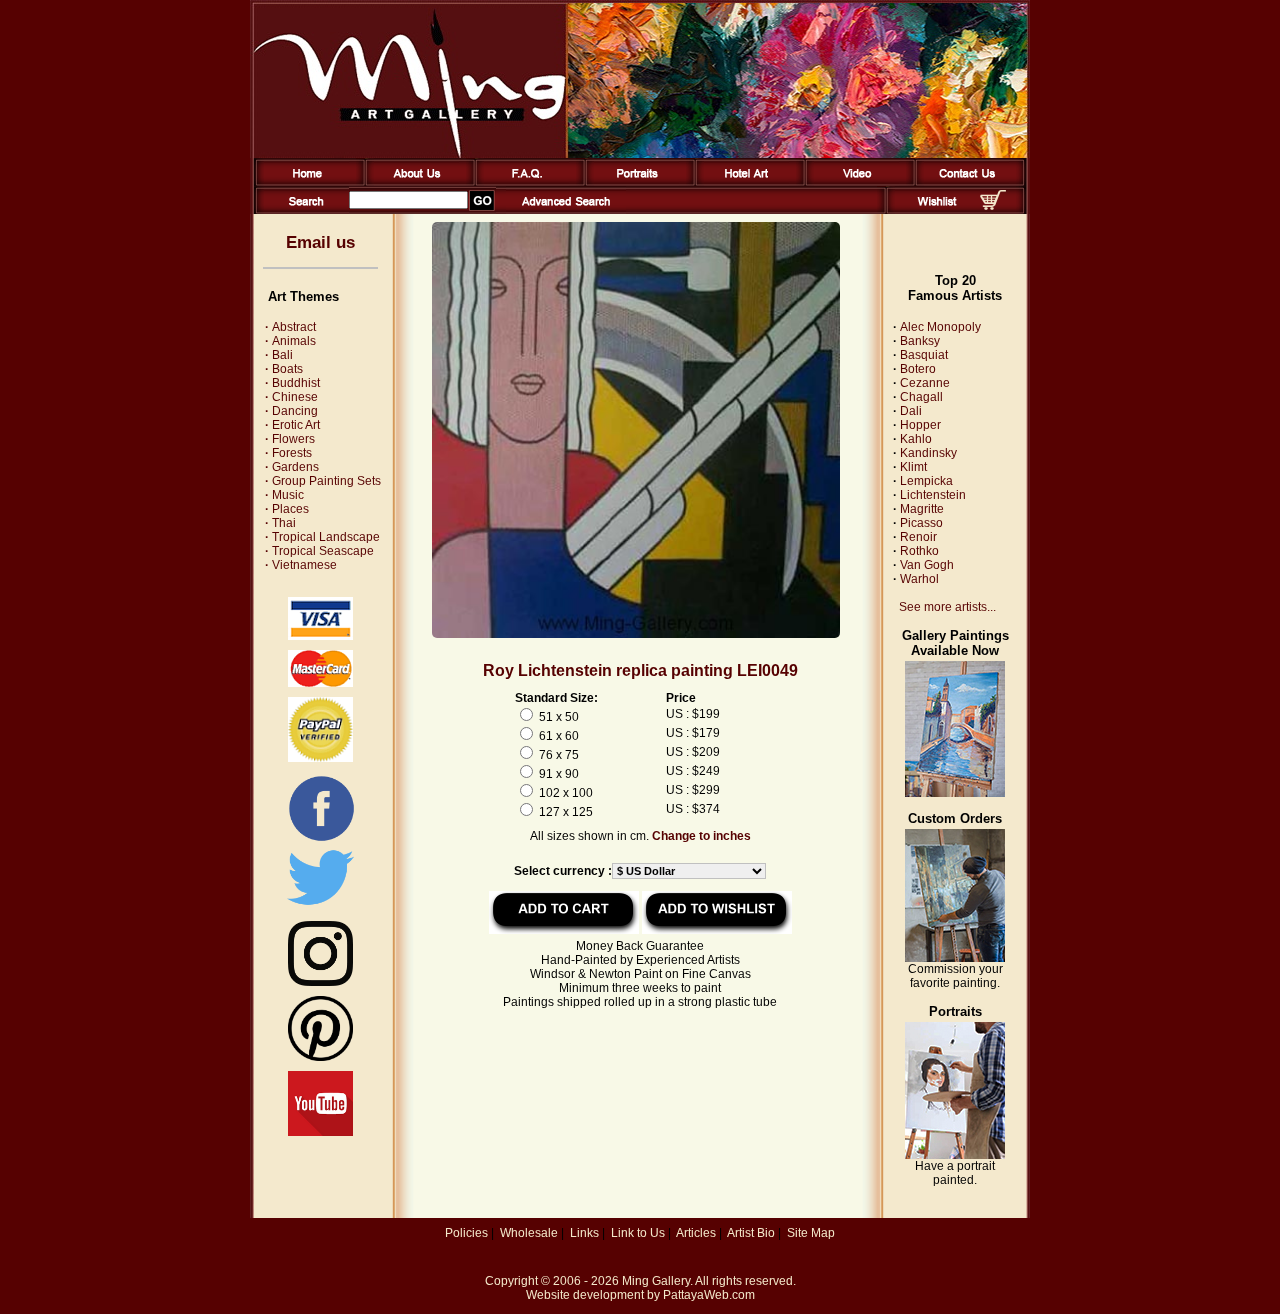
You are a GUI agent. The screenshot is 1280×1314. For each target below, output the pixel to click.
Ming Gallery (656, 1281)
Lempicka (926, 481)
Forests (288, 453)
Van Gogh (927, 565)
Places (287, 509)
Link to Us (638, 1233)
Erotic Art (292, 425)
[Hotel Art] (746, 182)
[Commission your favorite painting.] (955, 958)
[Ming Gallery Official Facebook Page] (321, 840)
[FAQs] (526, 182)
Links (584, 1233)
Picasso (921, 523)
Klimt (913, 467)
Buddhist (292, 383)
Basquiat (924, 355)
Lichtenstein (933, 495)
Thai (280, 523)
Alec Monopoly (940, 327)
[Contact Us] (966, 182)
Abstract (290, 327)
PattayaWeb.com (709, 1295)
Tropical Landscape (322, 537)
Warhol (919, 579)
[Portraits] (636, 182)
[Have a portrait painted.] (955, 1155)
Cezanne (925, 383)
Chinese (291, 397)
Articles (696, 1233)
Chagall (921, 397)
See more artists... (947, 607)
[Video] (856, 182)
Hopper (920, 425)
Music (284, 495)
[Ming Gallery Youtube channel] (320, 1132)
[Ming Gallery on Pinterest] (320, 1057)
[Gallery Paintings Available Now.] (955, 793)
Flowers (290, 439)
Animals (290, 341)
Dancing (291, 411)
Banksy (920, 341)
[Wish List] (937, 210)
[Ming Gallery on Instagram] (320, 982)
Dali (911, 411)
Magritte (922, 509)
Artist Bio (751, 1233)
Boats (284, 369)
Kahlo (916, 439)
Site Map (811, 1233)
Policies (466, 1233)
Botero (918, 369)
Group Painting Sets (323, 481)
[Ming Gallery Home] (306, 182)
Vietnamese (301, 565)
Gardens (292, 467)
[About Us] (416, 182)
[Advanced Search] (566, 210)
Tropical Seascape (319, 551)
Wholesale (529, 1233)
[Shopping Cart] (993, 206)
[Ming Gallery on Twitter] (320, 907)
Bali (279, 355)
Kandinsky (928, 453)
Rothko (919, 551)
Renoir (918, 537)
